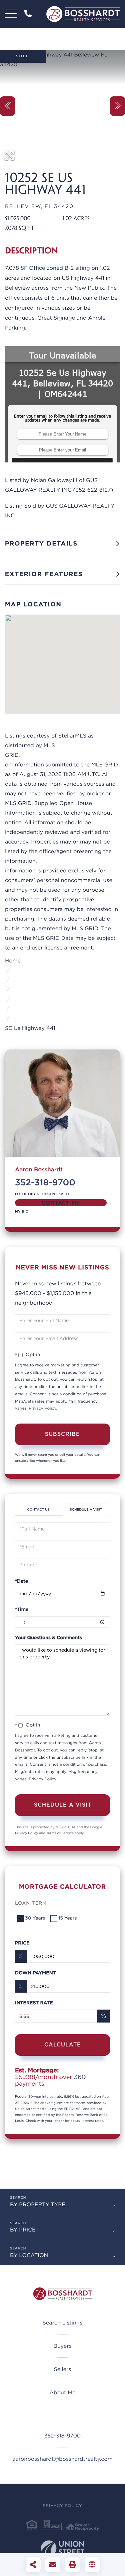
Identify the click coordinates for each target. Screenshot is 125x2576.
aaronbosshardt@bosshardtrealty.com (62, 2459)
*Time (22, 1610)
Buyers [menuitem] (62, 2346)
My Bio (22, 1212)
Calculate (63, 2045)
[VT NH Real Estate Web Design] (63, 2550)
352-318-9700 (29, 14)
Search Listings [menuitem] (63, 2323)
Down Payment (35, 1973)
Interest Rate (34, 2003)
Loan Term (31, 1903)
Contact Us (38, 1510)
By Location (29, 2255)
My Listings (27, 1194)
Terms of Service (60, 1833)
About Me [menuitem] (62, 2392)
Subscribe (62, 1434)
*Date (21, 1581)
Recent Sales (56, 1194)
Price (22, 1943)
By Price (23, 2230)
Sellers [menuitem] (62, 2369)
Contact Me (61, 1203)
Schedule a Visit (86, 1510)
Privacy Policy (42, 1408)
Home (13, 961)
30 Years (35, 1918)
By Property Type (38, 2204)
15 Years (67, 1918)
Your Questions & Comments (48, 1638)
